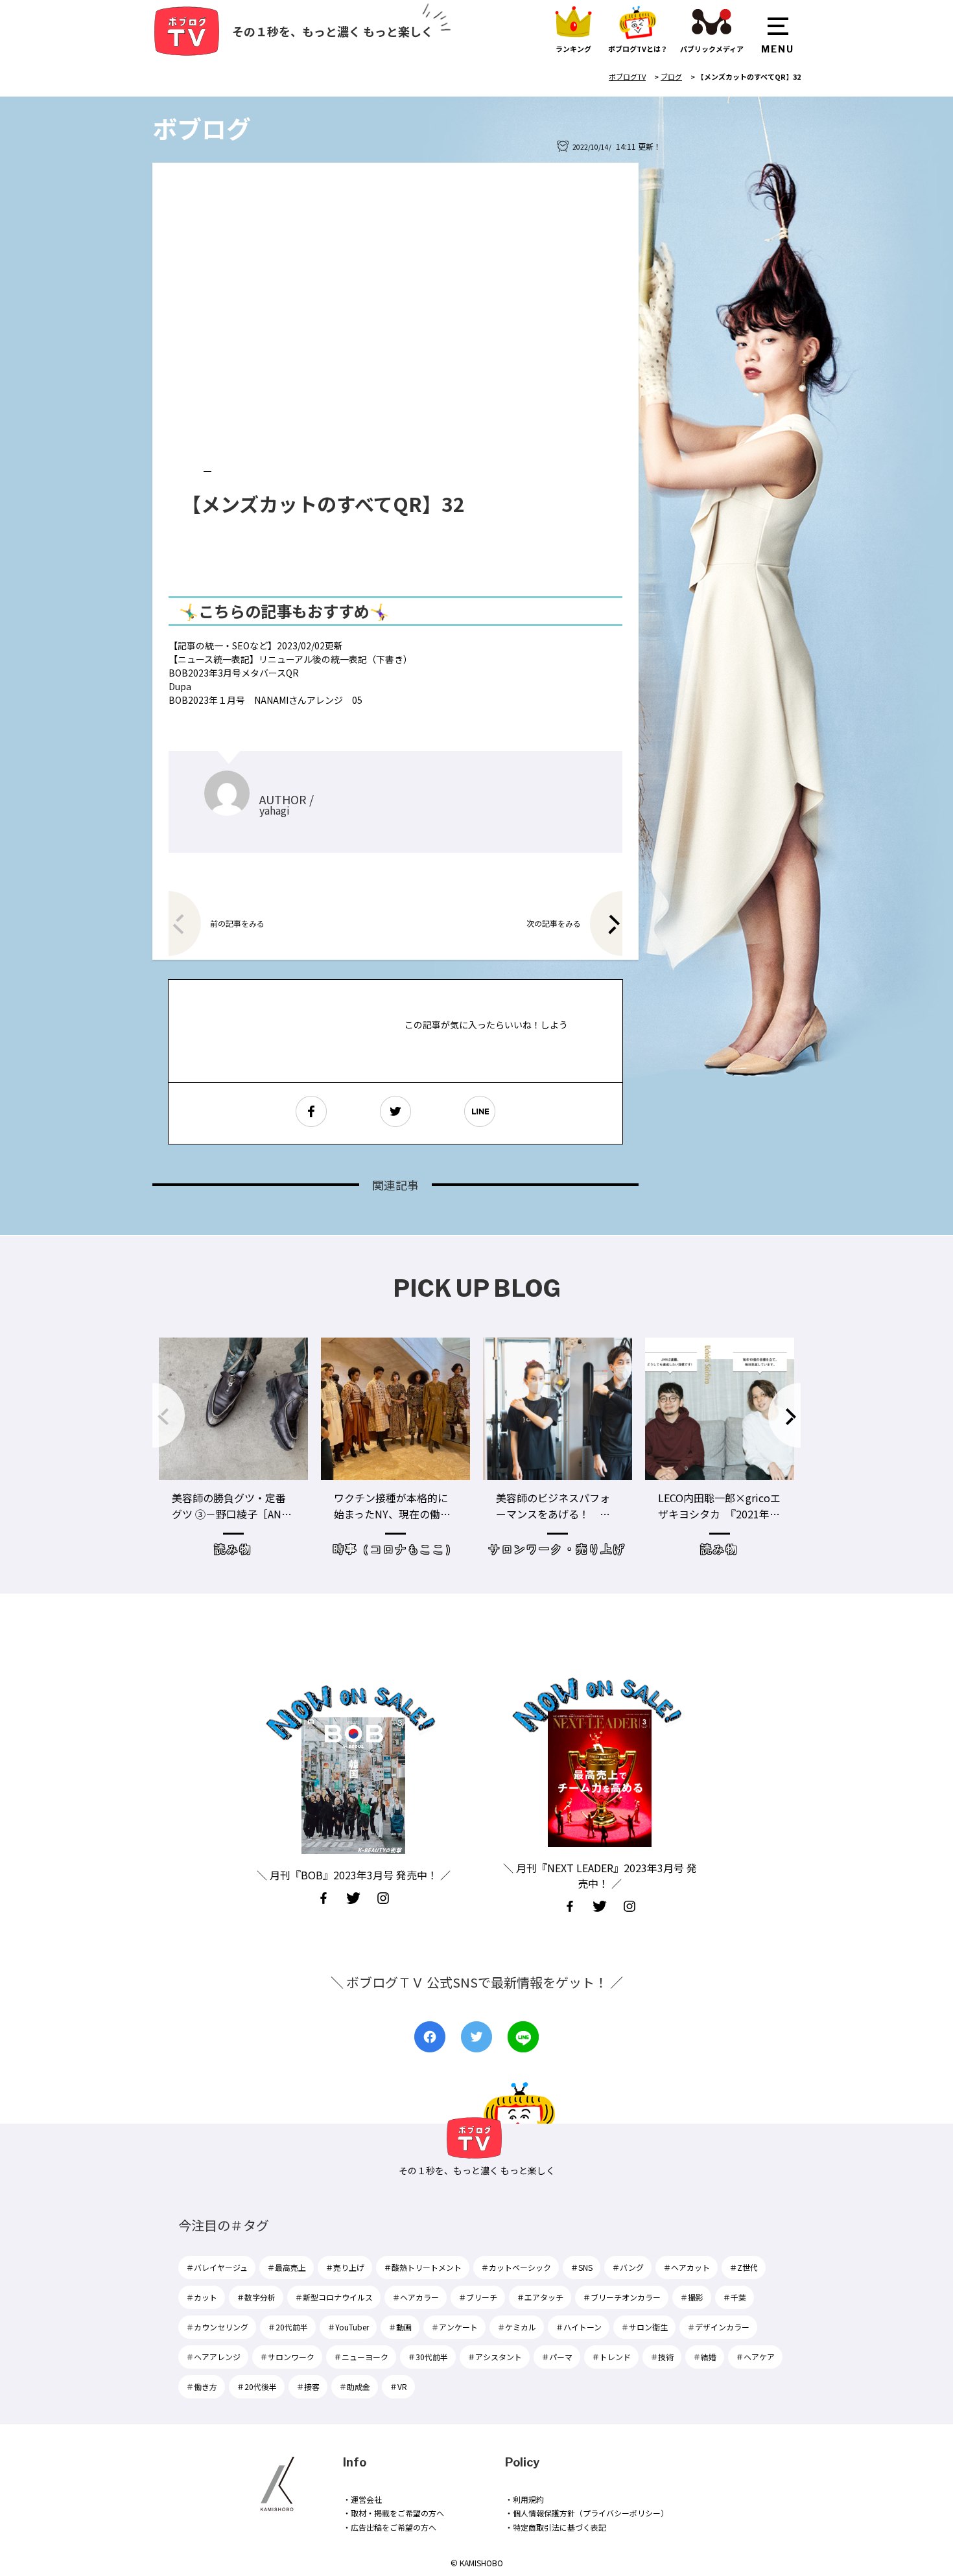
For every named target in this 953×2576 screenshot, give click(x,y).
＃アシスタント (495, 2357)
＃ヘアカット (687, 2267)
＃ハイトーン (579, 2327)
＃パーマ (557, 2357)
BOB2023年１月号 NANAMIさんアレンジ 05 (265, 700)
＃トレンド (611, 2357)
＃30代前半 (428, 2357)
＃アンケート (454, 2327)
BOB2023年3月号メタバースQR (234, 673)
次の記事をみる (554, 923)
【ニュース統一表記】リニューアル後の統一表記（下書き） (290, 659)
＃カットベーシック (516, 2267)
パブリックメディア (712, 49)
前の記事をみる (237, 923)
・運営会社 (362, 2499)
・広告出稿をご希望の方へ (390, 2527)
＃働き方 (202, 2386)
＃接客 (308, 2386)
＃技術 (662, 2357)
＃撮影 (692, 2297)
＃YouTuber (348, 2327)
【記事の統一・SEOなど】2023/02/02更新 (256, 645)
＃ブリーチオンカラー (622, 2297)
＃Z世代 (744, 2267)
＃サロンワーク (287, 2357)
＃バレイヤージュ (217, 2267)
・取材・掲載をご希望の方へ (394, 2513)
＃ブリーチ (478, 2297)
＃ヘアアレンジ (213, 2357)
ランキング (573, 49)
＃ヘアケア (755, 2357)
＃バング (628, 2267)
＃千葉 (735, 2297)
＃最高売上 (287, 2267)
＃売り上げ (345, 2267)
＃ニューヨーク (361, 2357)
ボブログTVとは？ (638, 49)
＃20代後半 (257, 2386)
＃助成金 (355, 2386)
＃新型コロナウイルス (334, 2297)
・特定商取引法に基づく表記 (556, 2527)
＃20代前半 (288, 2327)
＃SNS (582, 2267)
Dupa (180, 686)
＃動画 (400, 2327)
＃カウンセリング (217, 2327)
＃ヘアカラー (416, 2297)
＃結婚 (705, 2357)
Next (784, 1415)
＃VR (398, 2386)
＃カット (202, 2297)
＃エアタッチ (540, 2297)
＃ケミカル (517, 2327)
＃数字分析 (256, 2297)
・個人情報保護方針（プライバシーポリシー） (587, 2513)
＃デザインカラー (718, 2327)
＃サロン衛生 (644, 2327)
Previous (169, 1415)
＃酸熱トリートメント (423, 2267)
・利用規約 (524, 2499)
